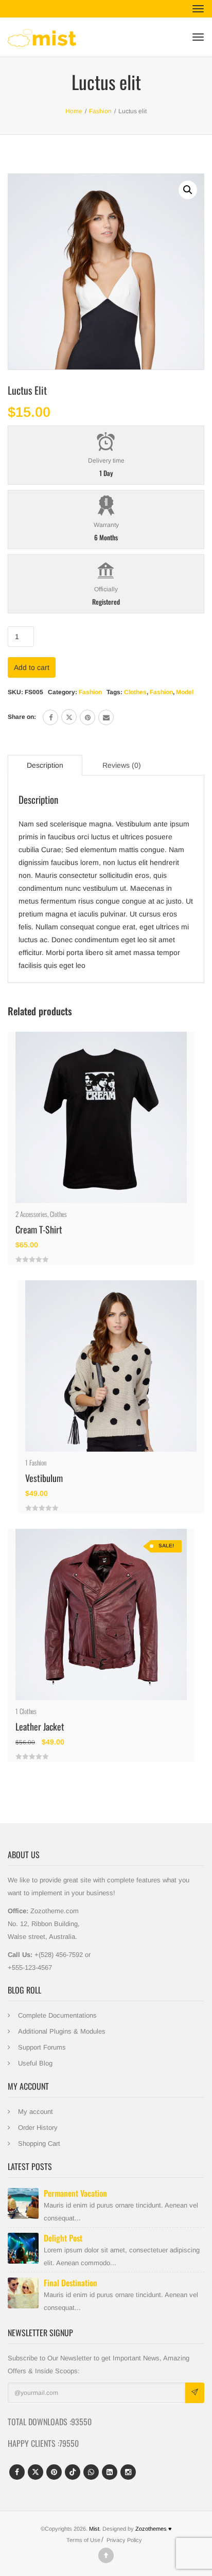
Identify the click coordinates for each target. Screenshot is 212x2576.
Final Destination (70, 2283)
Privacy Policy (124, 2540)
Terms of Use (83, 2540)
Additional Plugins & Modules (62, 2031)
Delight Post (63, 2238)
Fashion (90, 692)
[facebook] (50, 717)
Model (185, 692)
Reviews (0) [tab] (122, 765)
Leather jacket (40, 1726)
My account (36, 2112)
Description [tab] (45, 765)
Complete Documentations (57, 2015)
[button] (188, 190)
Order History (38, 2128)
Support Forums (42, 2047)
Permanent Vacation (75, 2193)
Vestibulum (44, 1478)
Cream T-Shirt (39, 1229)
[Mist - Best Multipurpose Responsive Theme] (42, 37)
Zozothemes (154, 2529)
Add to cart (32, 667)
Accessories (34, 1214)
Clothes (135, 692)
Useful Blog (35, 2063)
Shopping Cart (39, 2143)
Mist (94, 2529)
